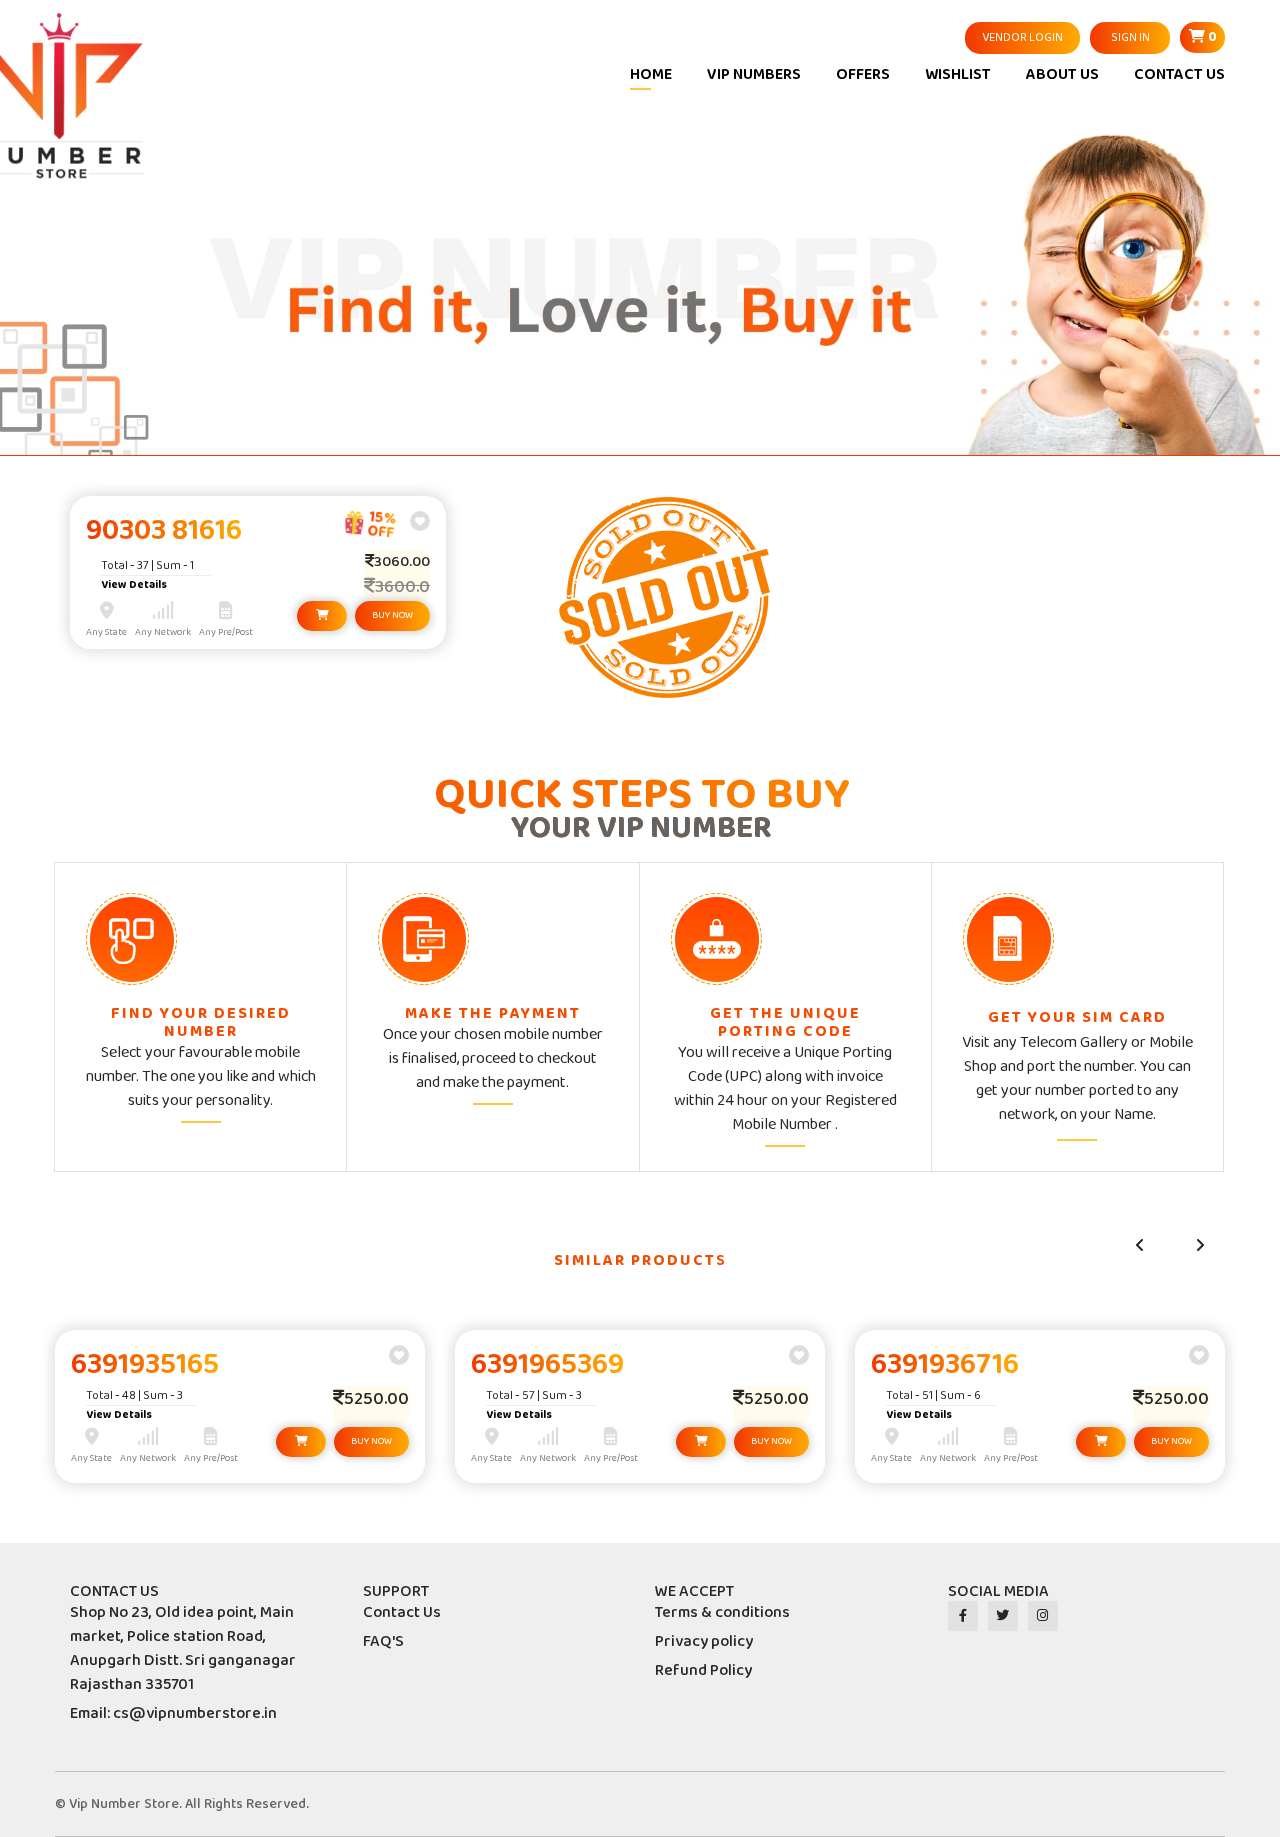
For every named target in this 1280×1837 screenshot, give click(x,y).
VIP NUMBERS (754, 74)
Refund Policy (703, 1670)
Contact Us (402, 1612)
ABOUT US (1062, 74)
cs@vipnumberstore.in (195, 1713)
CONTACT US (1179, 74)
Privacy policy (704, 1641)
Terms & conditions (722, 1612)
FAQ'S (383, 1641)
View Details (134, 584)
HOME (651, 74)
